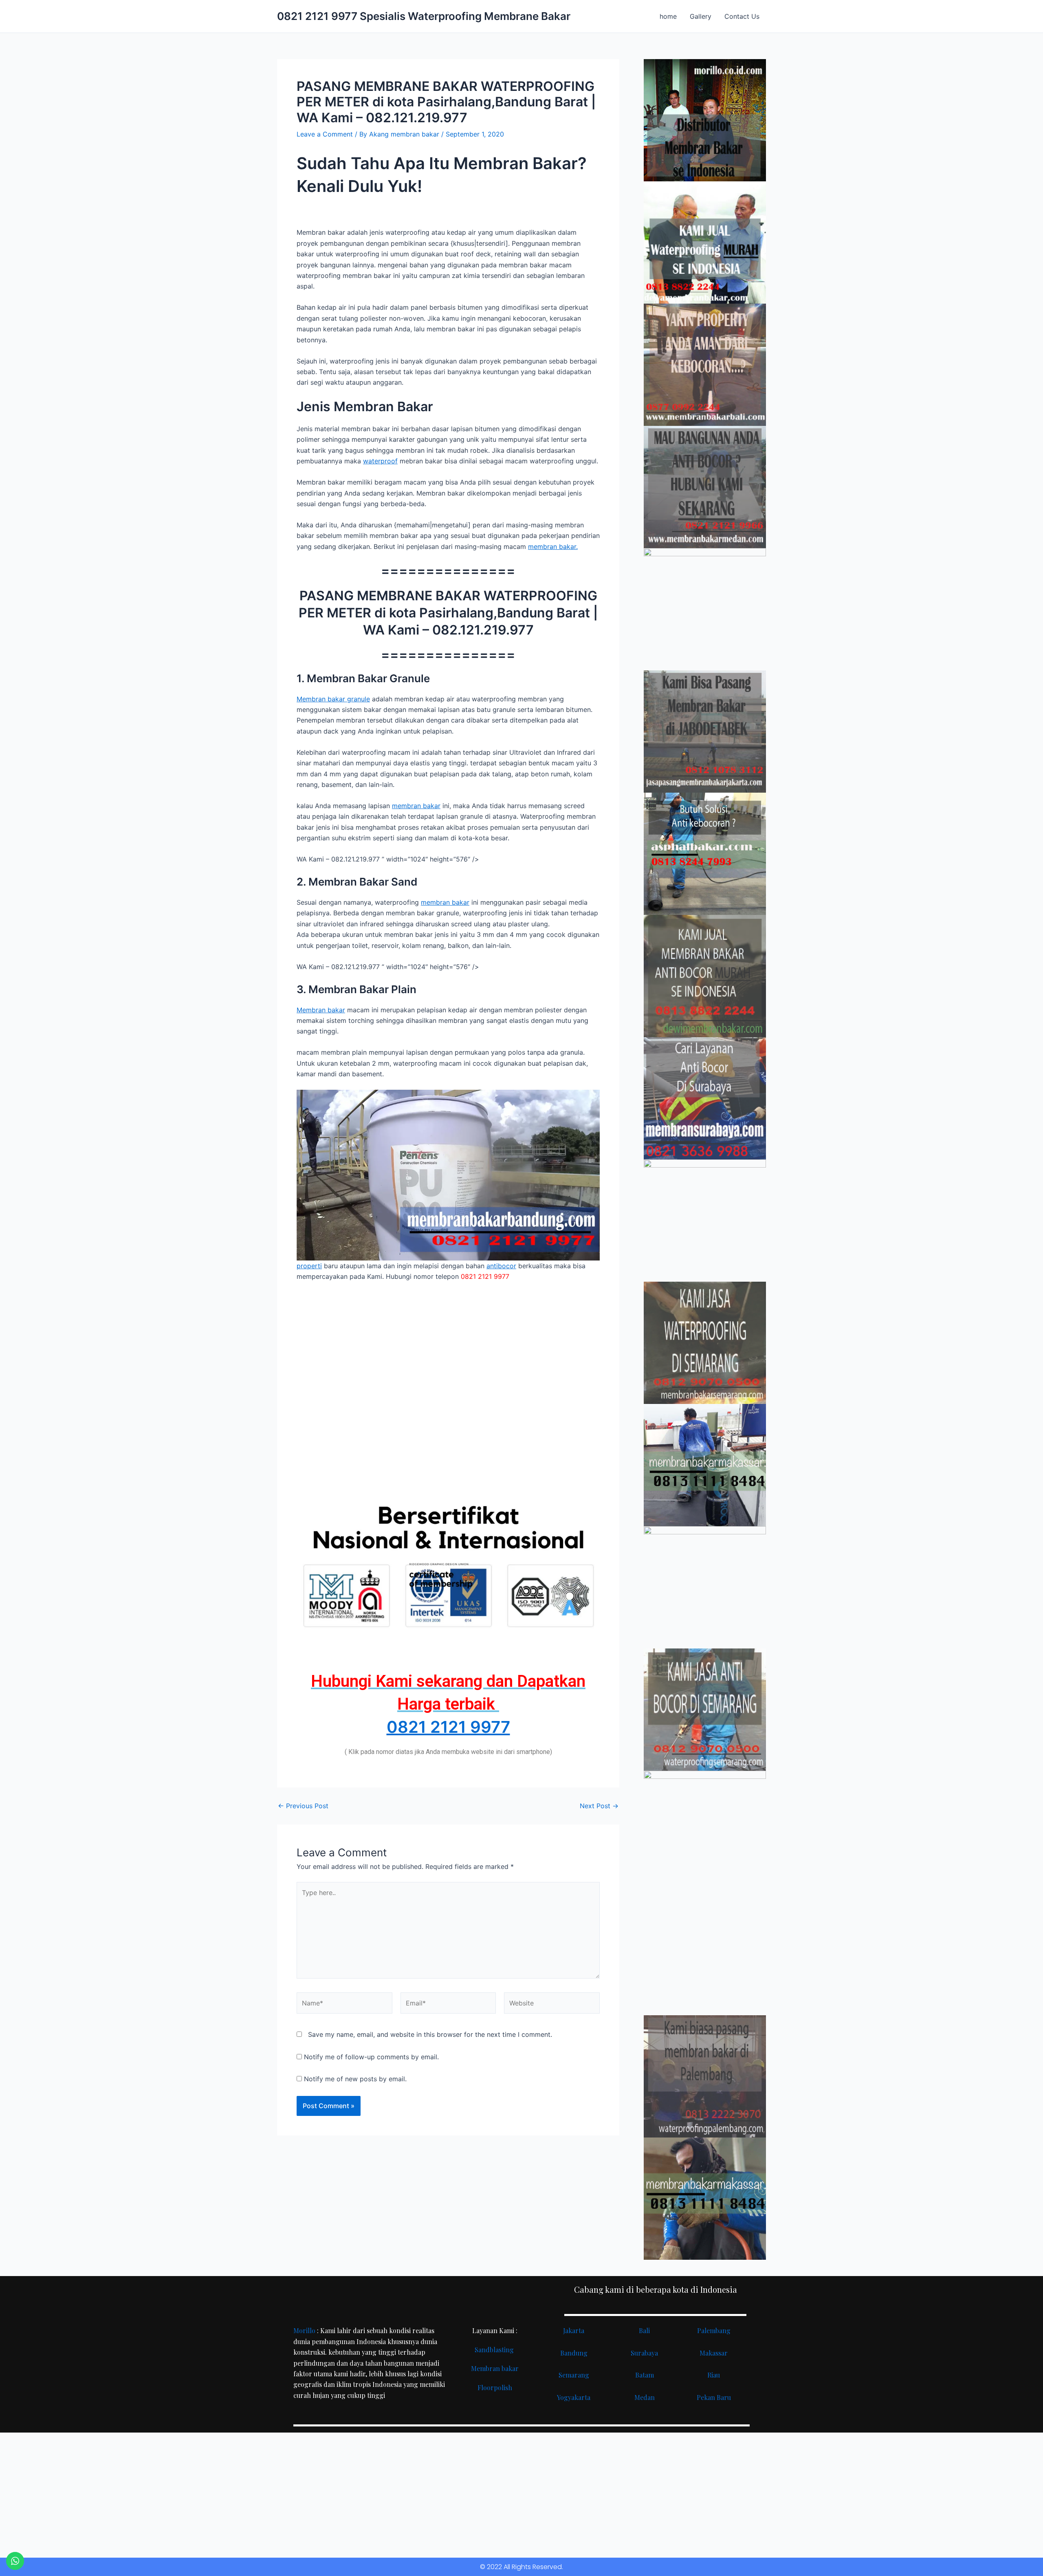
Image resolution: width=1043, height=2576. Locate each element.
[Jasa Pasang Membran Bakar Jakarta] (705, 732)
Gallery (701, 16)
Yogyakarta (574, 2397)
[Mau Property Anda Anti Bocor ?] (705, 1832)
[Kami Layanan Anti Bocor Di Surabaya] (705, 1098)
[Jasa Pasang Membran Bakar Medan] (705, 487)
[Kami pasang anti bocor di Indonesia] (705, 1954)
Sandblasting (495, 2350)
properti (309, 1266)
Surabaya (644, 2353)
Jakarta (574, 2330)
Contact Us (742, 16)
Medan (645, 2397)
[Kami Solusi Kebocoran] (705, 854)
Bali (644, 2330)
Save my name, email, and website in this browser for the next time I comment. (430, 2034)
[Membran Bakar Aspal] (705, 242)
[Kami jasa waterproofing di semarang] (705, 1343)
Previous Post (303, 1806)
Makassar (714, 2353)
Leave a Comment (325, 134)
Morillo (304, 2330)
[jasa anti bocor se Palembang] (705, 2076)
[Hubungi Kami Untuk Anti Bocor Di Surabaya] (705, 609)
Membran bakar (321, 1010)
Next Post (599, 1806)
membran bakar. (553, 546)
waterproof (380, 461)
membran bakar (416, 806)
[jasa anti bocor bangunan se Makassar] (705, 2199)
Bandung (574, 2353)
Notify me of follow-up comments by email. (371, 2057)
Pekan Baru (714, 2397)
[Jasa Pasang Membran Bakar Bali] (705, 365)
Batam (645, 2375)
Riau (714, 2375)
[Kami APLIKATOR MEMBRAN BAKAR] (705, 976)
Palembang (714, 2330)
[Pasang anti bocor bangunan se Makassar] (705, 1465)
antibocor (501, 1266)
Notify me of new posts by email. (355, 2079)
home (668, 16)
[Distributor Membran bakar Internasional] (705, 120)
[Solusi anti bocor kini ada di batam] (705, 1587)
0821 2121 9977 (448, 1727)
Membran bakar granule (333, 699)
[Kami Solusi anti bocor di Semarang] (705, 1710)
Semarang (574, 2375)
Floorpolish (495, 2388)
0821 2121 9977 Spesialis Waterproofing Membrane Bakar (424, 16)
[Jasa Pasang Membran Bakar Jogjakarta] (705, 1221)
